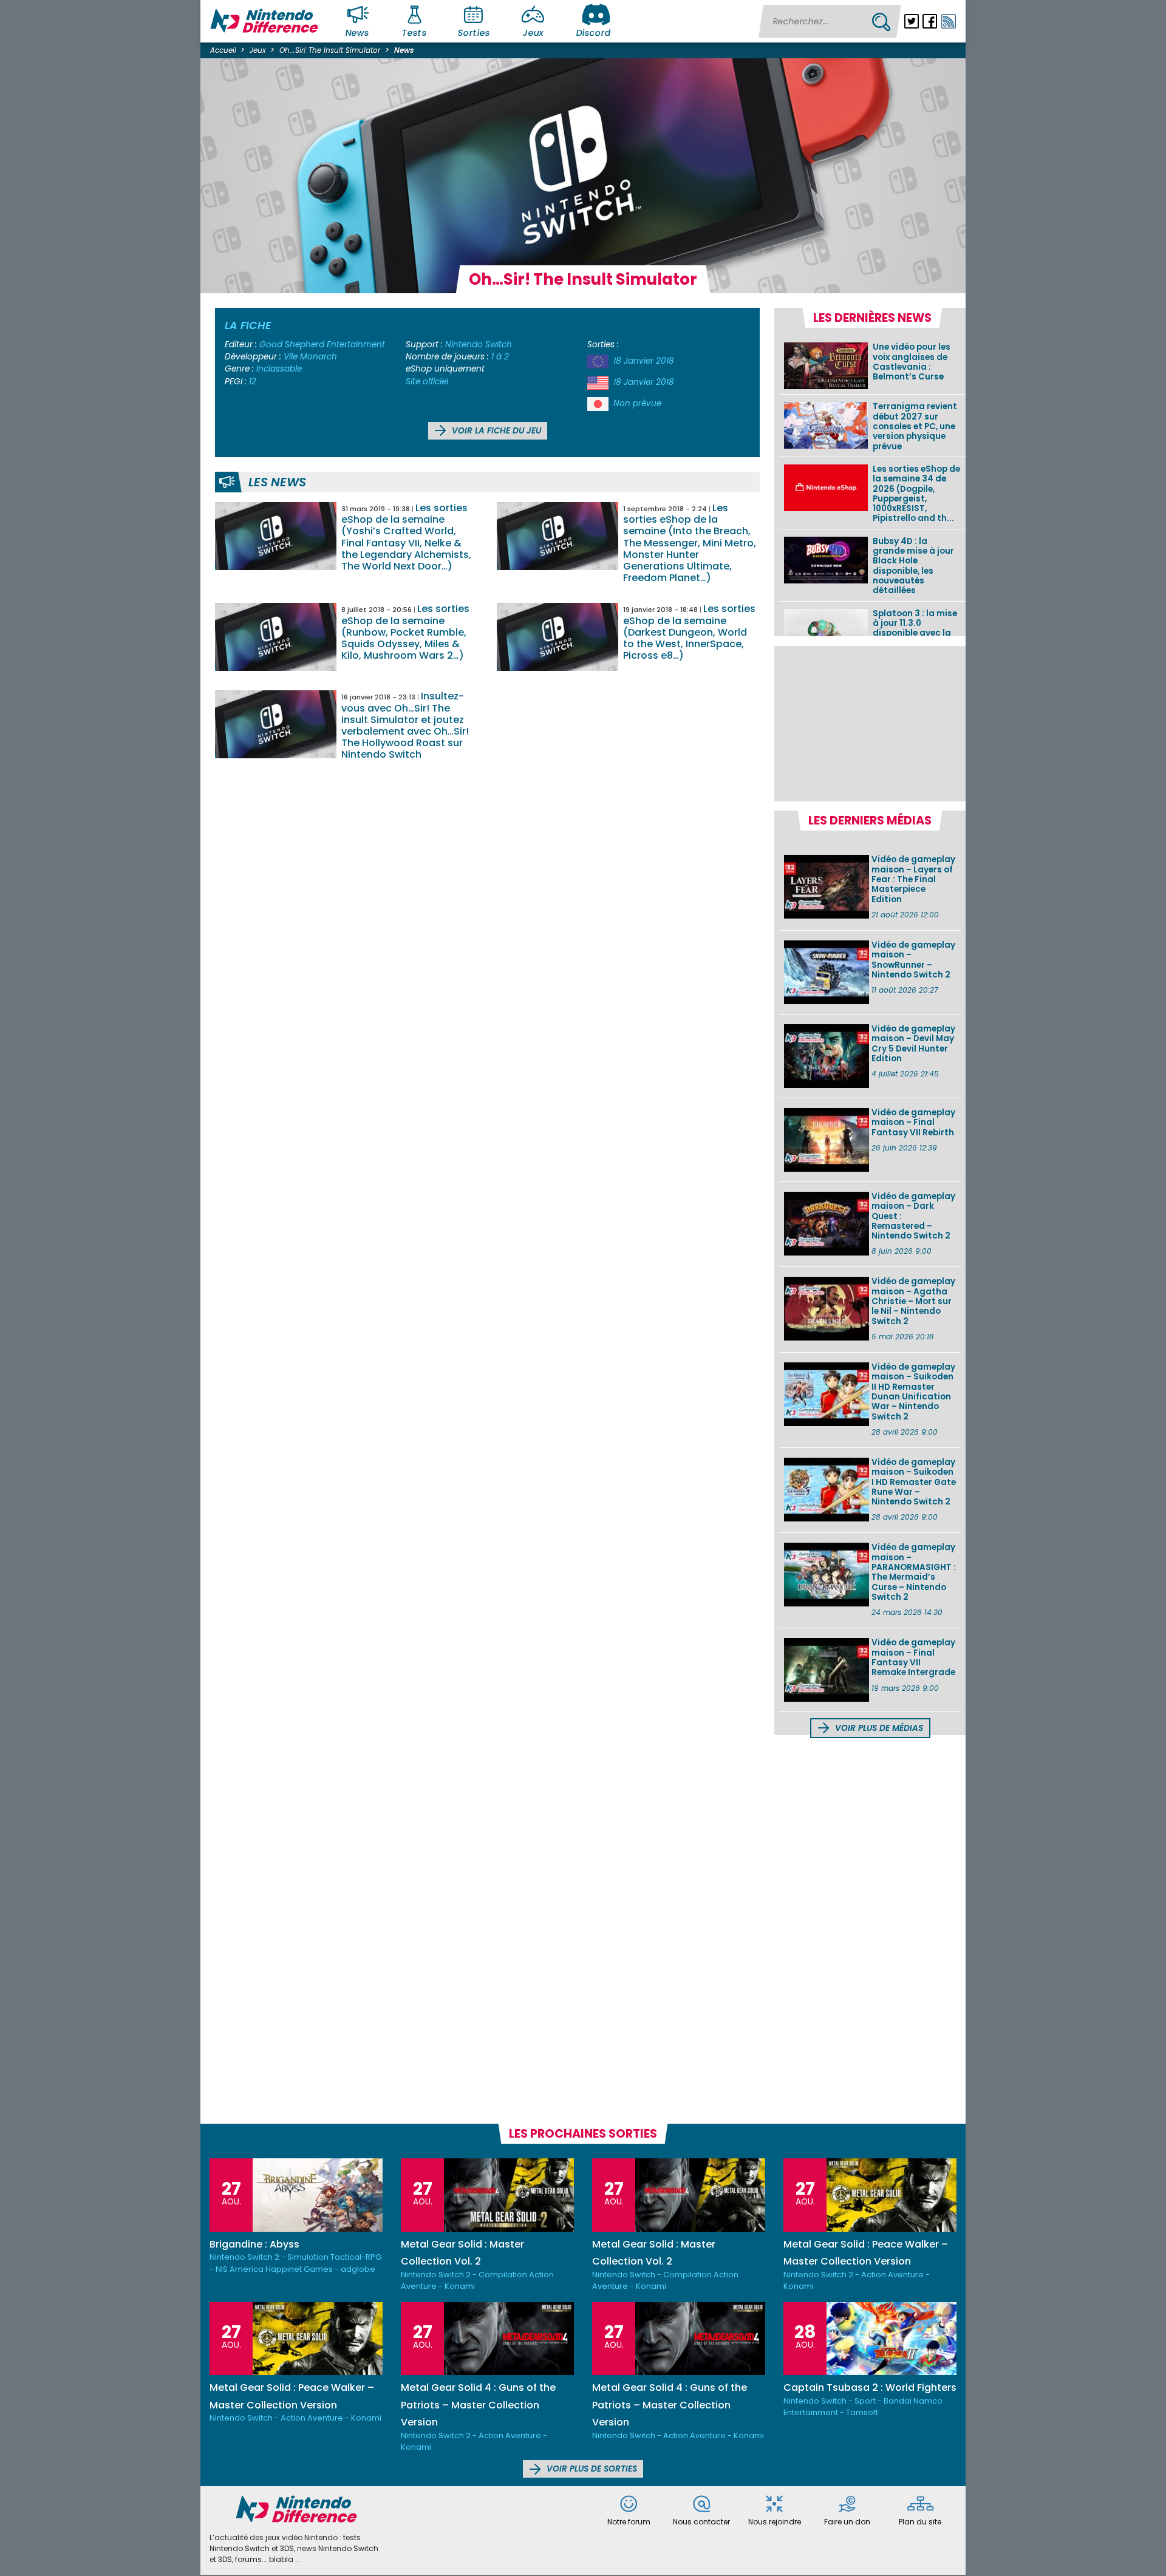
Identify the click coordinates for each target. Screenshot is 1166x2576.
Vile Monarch (310, 357)
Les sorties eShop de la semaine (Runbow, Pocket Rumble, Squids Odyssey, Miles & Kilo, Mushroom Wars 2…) (405, 632)
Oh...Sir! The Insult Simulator (330, 50)
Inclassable (279, 369)
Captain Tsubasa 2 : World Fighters (870, 2387)
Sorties (474, 33)
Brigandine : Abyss (254, 2244)
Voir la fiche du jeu (495, 431)
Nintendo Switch (479, 345)
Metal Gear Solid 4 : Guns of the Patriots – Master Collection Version (478, 2405)
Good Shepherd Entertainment (322, 345)
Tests (415, 33)
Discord (593, 33)
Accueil (223, 50)
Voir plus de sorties (591, 2469)
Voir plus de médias (878, 1728)
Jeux (533, 33)
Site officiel (427, 382)
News (358, 33)
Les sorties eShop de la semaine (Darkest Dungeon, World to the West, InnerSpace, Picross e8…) (689, 632)
